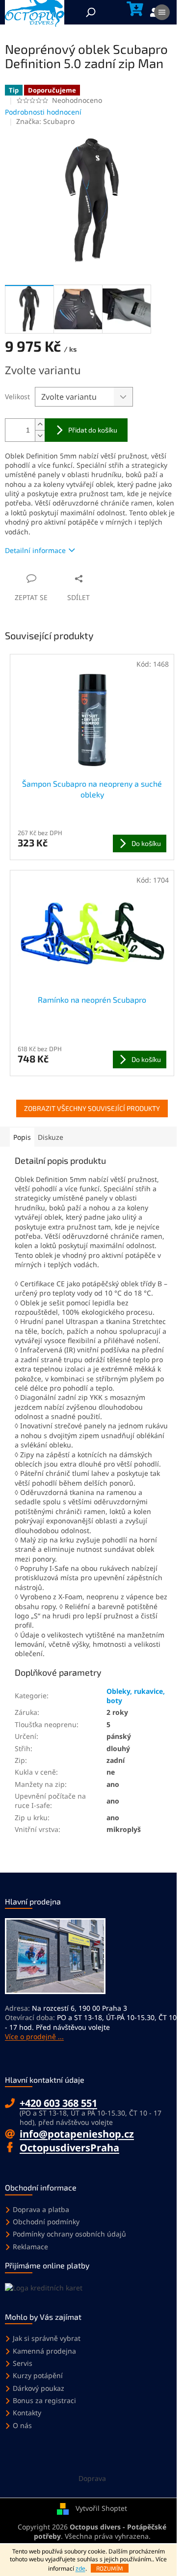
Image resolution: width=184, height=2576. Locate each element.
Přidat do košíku (93, 430)
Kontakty (27, 2413)
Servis (23, 2363)
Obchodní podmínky (46, 2222)
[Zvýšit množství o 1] (40, 424)
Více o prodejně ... (34, 2036)
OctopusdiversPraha (69, 2148)
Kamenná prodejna (44, 2351)
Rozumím (110, 2568)
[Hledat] (91, 12)
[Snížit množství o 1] (40, 436)
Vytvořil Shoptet (101, 2508)
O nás (22, 2425)
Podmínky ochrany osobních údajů (69, 2234)
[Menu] (162, 12)
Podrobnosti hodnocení (43, 112)
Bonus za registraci (44, 2400)
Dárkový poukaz (39, 2388)
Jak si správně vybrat (47, 2338)
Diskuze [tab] (51, 1137)
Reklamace (30, 2247)
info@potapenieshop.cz (77, 2134)
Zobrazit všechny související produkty (92, 1108)
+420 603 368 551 (58, 2103)
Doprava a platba (41, 2209)
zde (80, 2568)
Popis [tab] (22, 1137)
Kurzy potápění (38, 2375)
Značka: (45, 121)
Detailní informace (35, 550)
